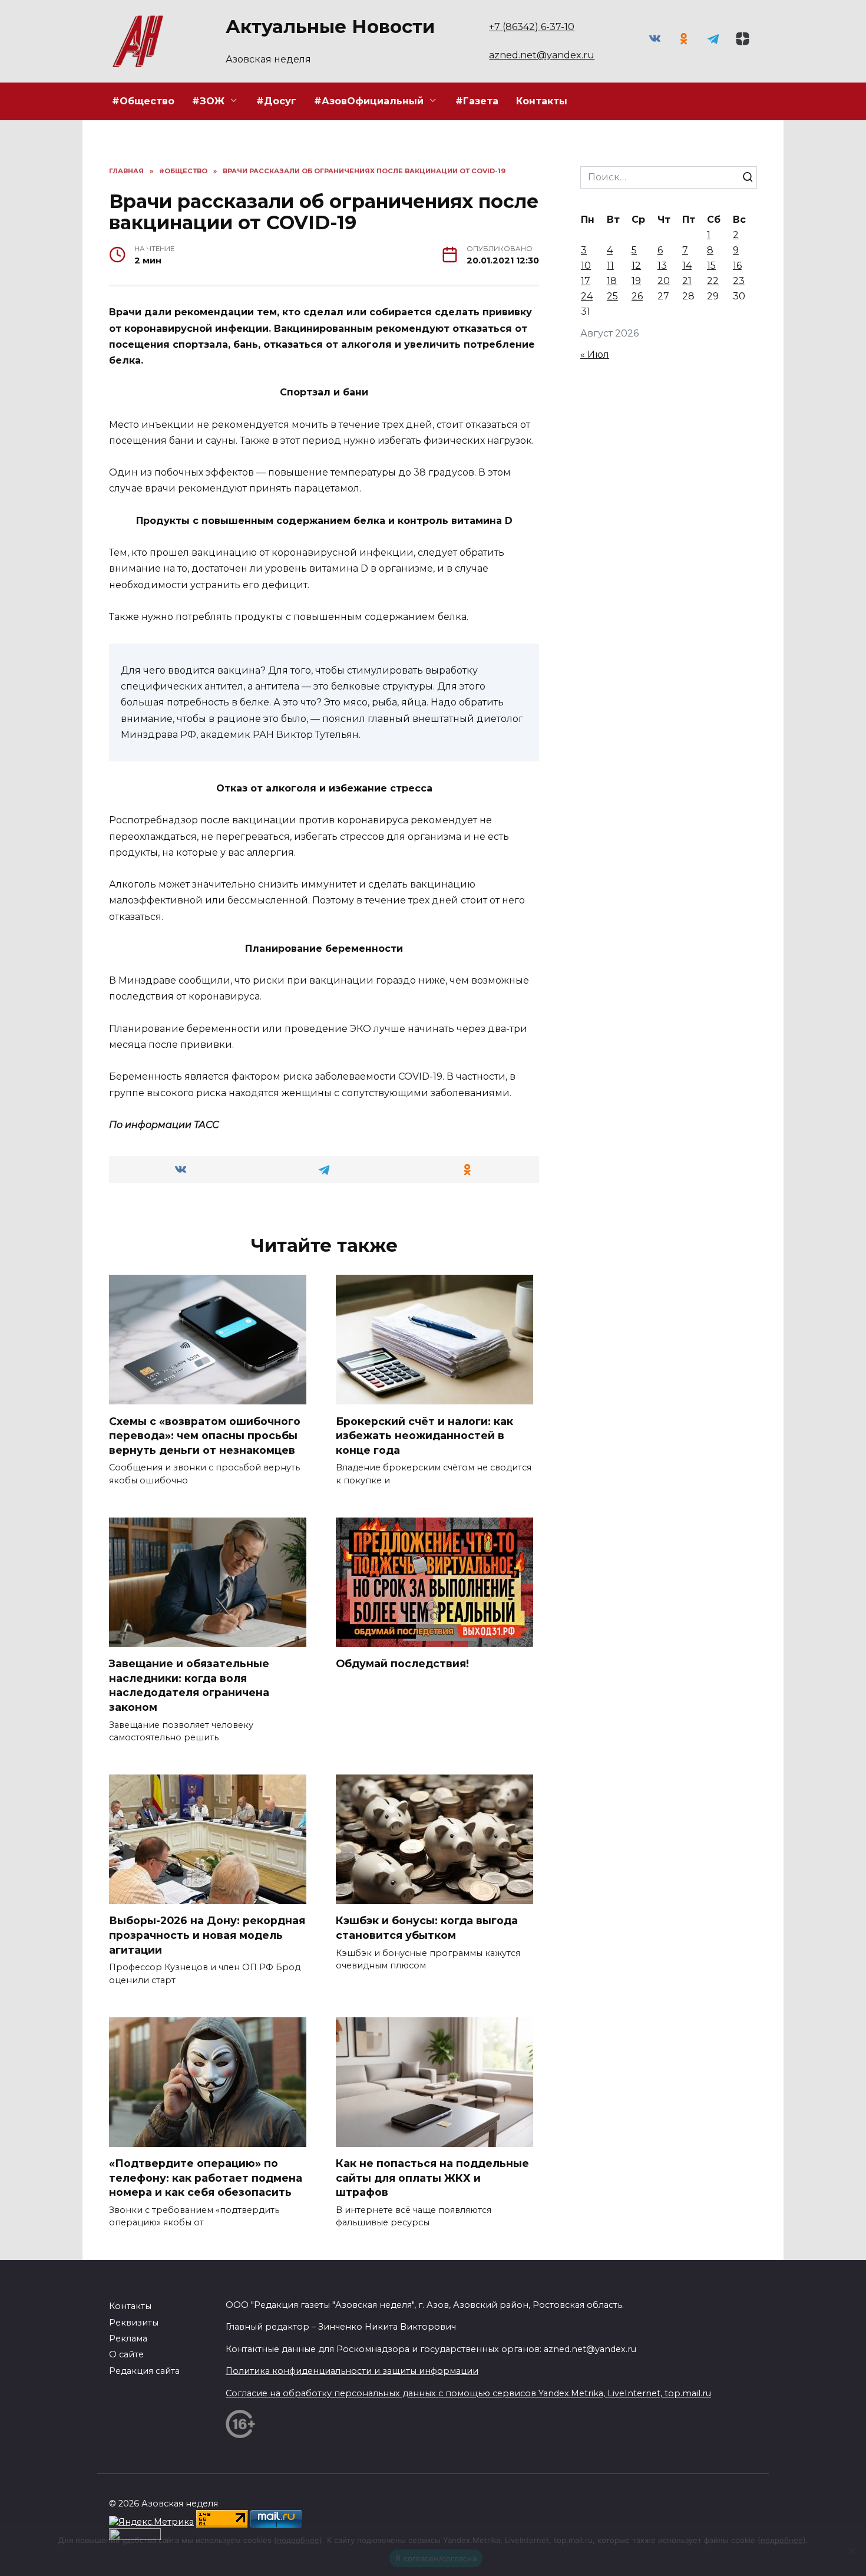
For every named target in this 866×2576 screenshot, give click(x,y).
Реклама (128, 2338)
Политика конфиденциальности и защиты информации (352, 2371)
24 (587, 296)
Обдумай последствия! (402, 1663)
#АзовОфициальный (369, 101)
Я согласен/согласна (436, 2558)
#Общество (143, 101)
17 (586, 281)
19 (636, 281)
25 (612, 296)
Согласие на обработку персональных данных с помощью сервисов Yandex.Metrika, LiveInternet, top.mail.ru (468, 2393)
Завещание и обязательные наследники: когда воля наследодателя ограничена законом (189, 1685)
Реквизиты (134, 2323)
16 (737, 265)
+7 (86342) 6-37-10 (532, 27)
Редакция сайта (144, 2371)
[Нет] (851, 2551)
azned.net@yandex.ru (542, 55)
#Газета (477, 101)
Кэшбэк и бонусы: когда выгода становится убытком (427, 1928)
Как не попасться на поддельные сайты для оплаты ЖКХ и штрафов (432, 2178)
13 (662, 265)
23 (739, 281)
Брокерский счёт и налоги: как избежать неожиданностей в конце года (424, 1435)
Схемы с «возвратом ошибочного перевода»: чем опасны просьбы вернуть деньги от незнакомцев (205, 1435)
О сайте (126, 2354)
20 (664, 281)
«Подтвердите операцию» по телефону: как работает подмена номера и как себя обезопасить (206, 2178)
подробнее (298, 2540)
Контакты (542, 101)
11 (610, 265)
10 (586, 265)
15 (711, 265)
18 (612, 281)
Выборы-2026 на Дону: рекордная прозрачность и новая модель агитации (207, 1935)
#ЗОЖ (208, 101)
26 (637, 296)
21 (687, 281)
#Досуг (276, 101)
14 (687, 265)
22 (713, 281)
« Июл (595, 354)
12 (636, 265)
